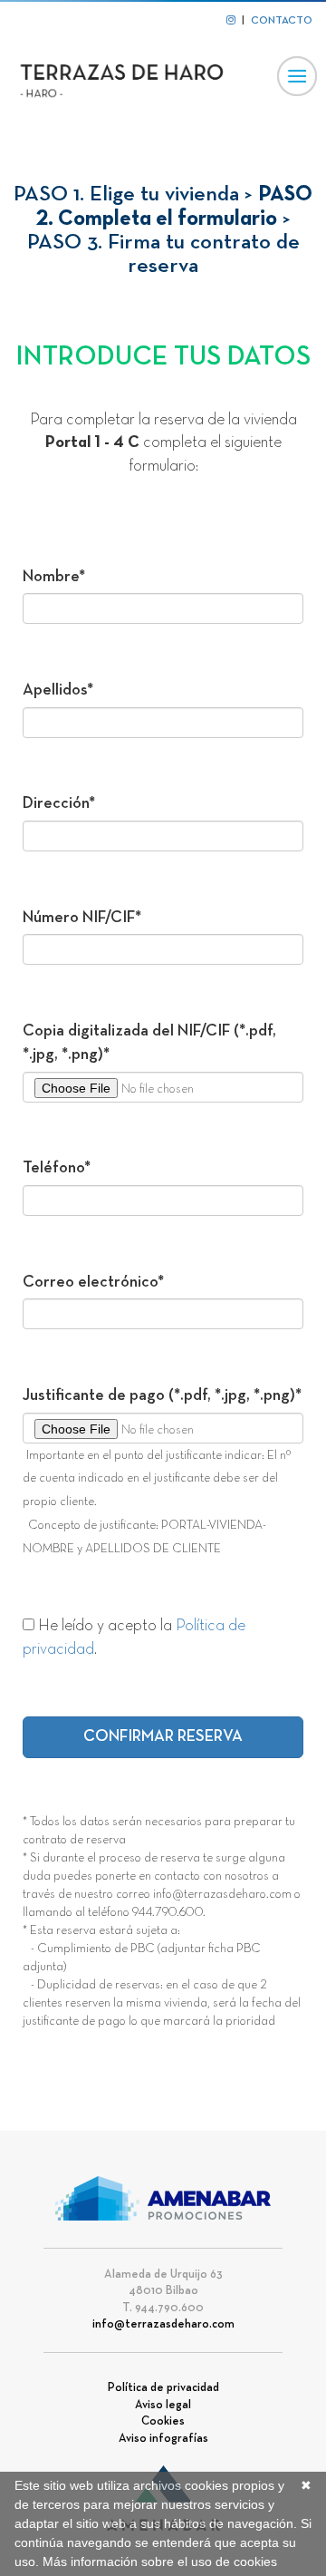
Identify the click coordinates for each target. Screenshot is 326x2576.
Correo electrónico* (93, 1283)
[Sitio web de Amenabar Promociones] (163, 2199)
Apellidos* (58, 690)
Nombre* (54, 577)
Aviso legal (163, 2406)
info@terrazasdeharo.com (163, 2325)
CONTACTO (282, 21)
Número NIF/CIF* (82, 918)
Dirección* (59, 804)
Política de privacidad (163, 2388)
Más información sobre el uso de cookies (160, 2561)
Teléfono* (57, 1168)
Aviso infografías (163, 2439)
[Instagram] (231, 21)
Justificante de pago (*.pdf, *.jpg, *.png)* (162, 1396)
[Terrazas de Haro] (131, 79)
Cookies (163, 2422)
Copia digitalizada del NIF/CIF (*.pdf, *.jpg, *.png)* (149, 1043)
